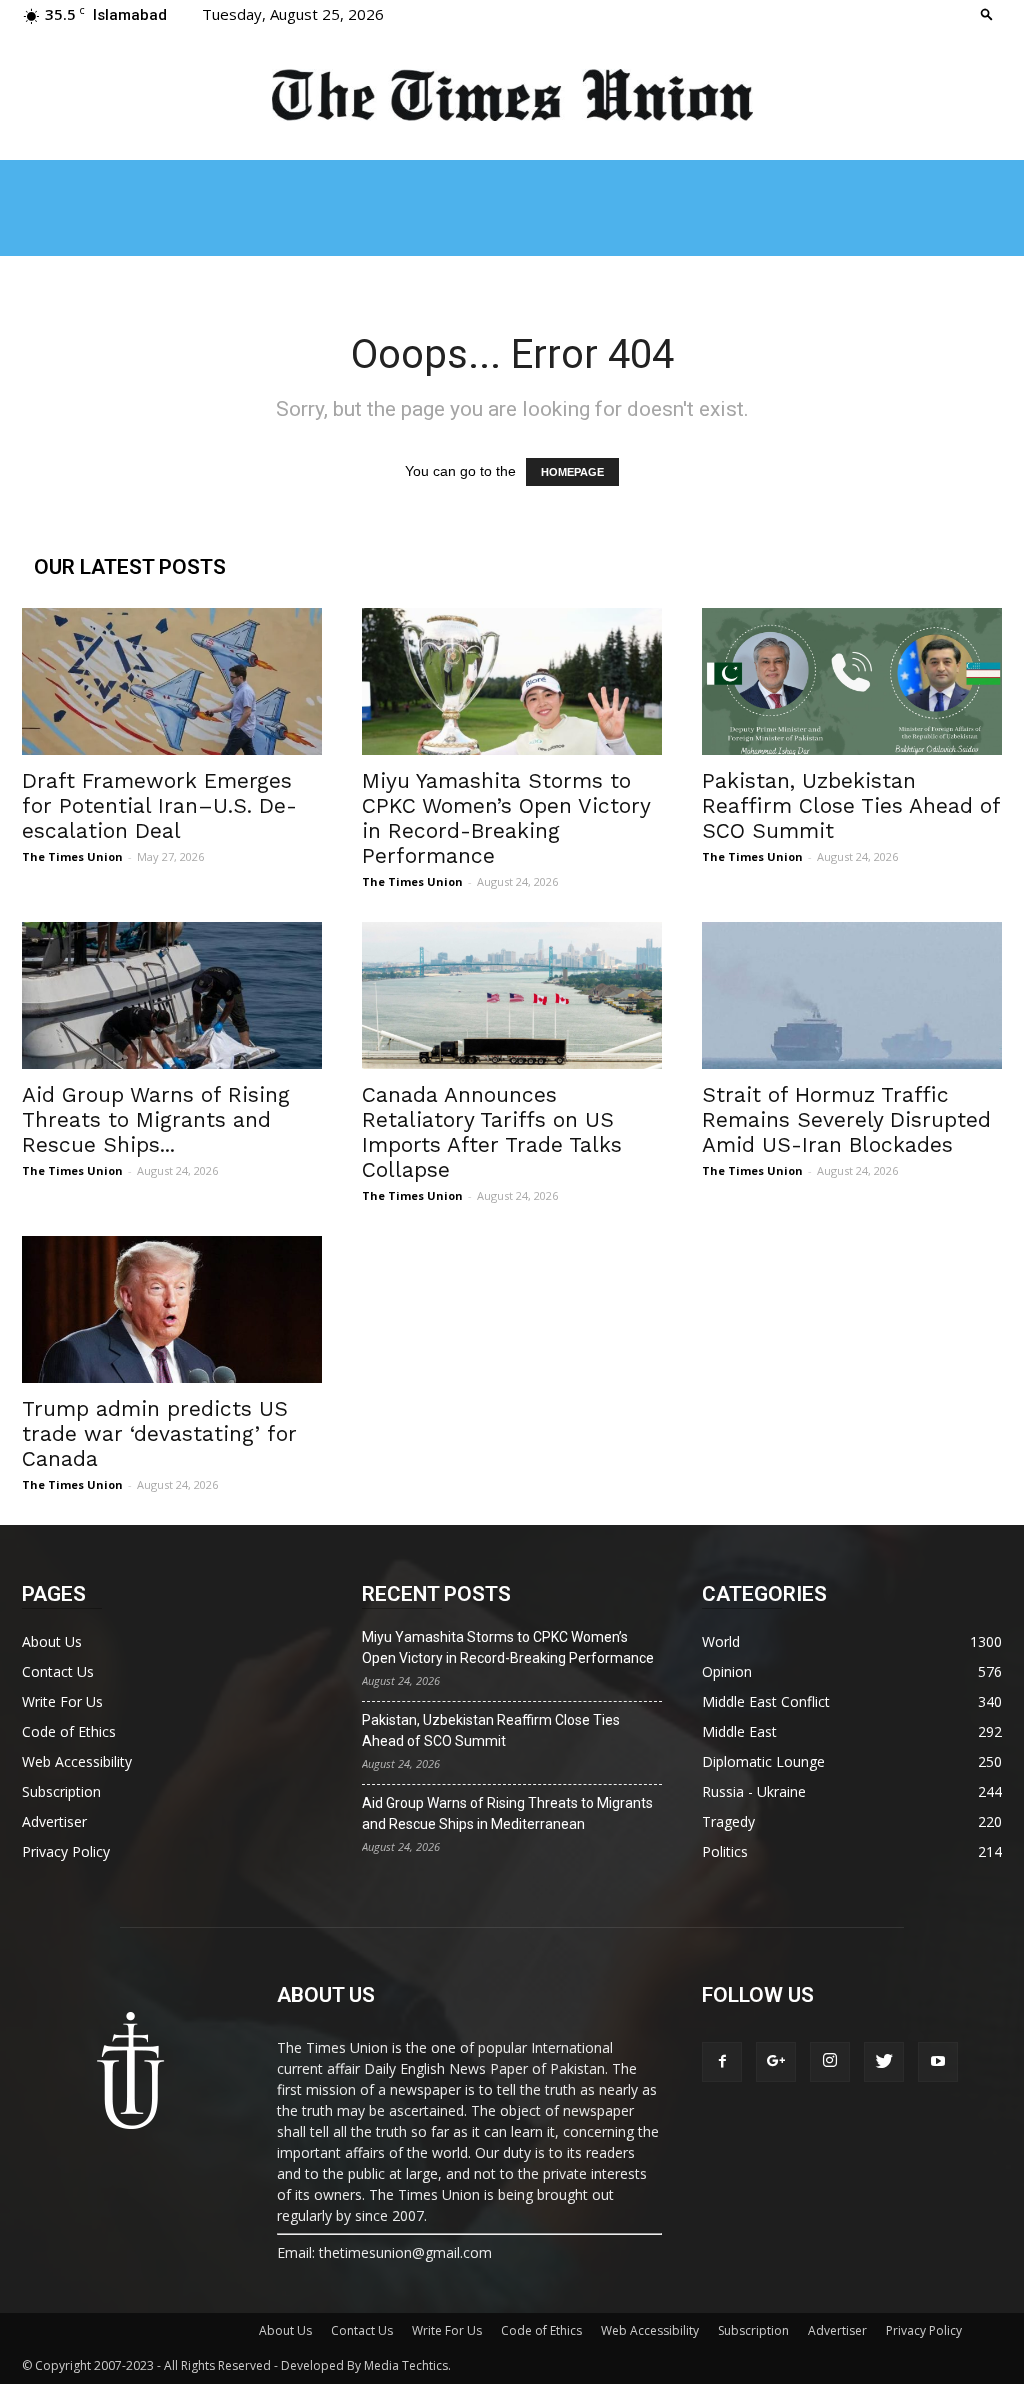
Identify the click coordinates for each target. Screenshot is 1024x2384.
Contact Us (58, 1671)
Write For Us (62, 1701)
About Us (52, 1641)
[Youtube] (938, 2062)
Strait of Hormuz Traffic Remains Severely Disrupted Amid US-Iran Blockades (846, 1119)
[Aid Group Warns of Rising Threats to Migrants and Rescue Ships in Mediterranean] (172, 995)
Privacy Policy (66, 1851)
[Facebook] (722, 2062)
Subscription (61, 1791)
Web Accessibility (77, 1761)
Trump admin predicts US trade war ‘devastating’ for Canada (159, 1433)
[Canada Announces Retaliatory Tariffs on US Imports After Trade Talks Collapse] (512, 995)
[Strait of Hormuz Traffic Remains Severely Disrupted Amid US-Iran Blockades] (852, 995)
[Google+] (776, 2062)
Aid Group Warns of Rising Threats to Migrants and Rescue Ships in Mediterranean (507, 1813)
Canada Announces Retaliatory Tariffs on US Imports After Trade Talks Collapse (492, 1132)
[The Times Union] (512, 96)
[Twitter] (884, 2062)
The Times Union (72, 856)
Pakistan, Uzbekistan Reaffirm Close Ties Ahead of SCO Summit (851, 805)
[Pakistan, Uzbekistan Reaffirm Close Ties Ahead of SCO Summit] (852, 681)
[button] (987, 13)
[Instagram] (830, 2062)
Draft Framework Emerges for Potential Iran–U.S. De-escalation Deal (159, 805)
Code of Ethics (69, 1731)
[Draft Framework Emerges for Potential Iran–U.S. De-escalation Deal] (172, 681)
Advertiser (54, 1821)
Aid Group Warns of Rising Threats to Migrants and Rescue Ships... (156, 1119)
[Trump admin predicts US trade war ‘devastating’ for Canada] (172, 1309)
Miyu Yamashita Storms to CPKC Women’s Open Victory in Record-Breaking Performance (506, 818)
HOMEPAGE (572, 472)
